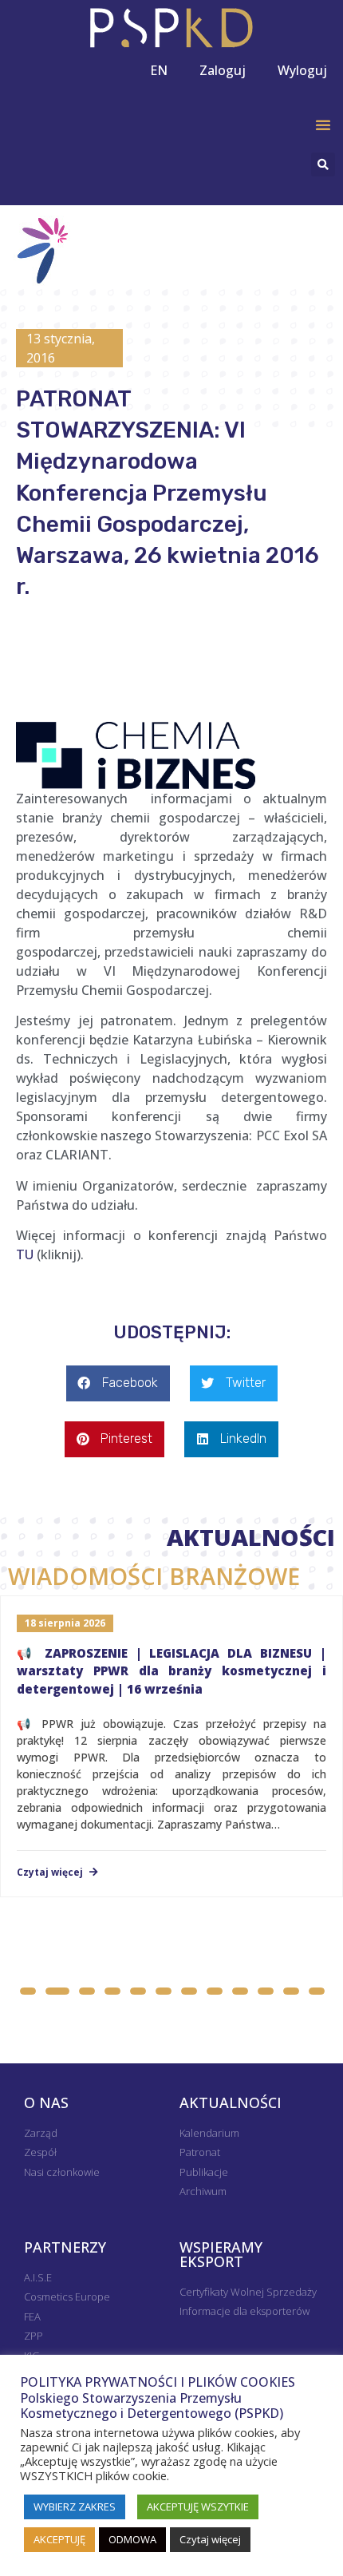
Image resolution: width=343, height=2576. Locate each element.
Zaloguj (223, 70)
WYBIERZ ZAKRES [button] (75, 2507)
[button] (323, 125)
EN (159, 70)
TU (25, 1254)
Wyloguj (302, 70)
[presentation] (156, 1960)
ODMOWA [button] (132, 2539)
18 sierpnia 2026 (65, 1623)
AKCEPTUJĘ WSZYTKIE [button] (198, 2507)
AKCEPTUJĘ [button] (59, 2539)
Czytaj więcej (51, 1873)
